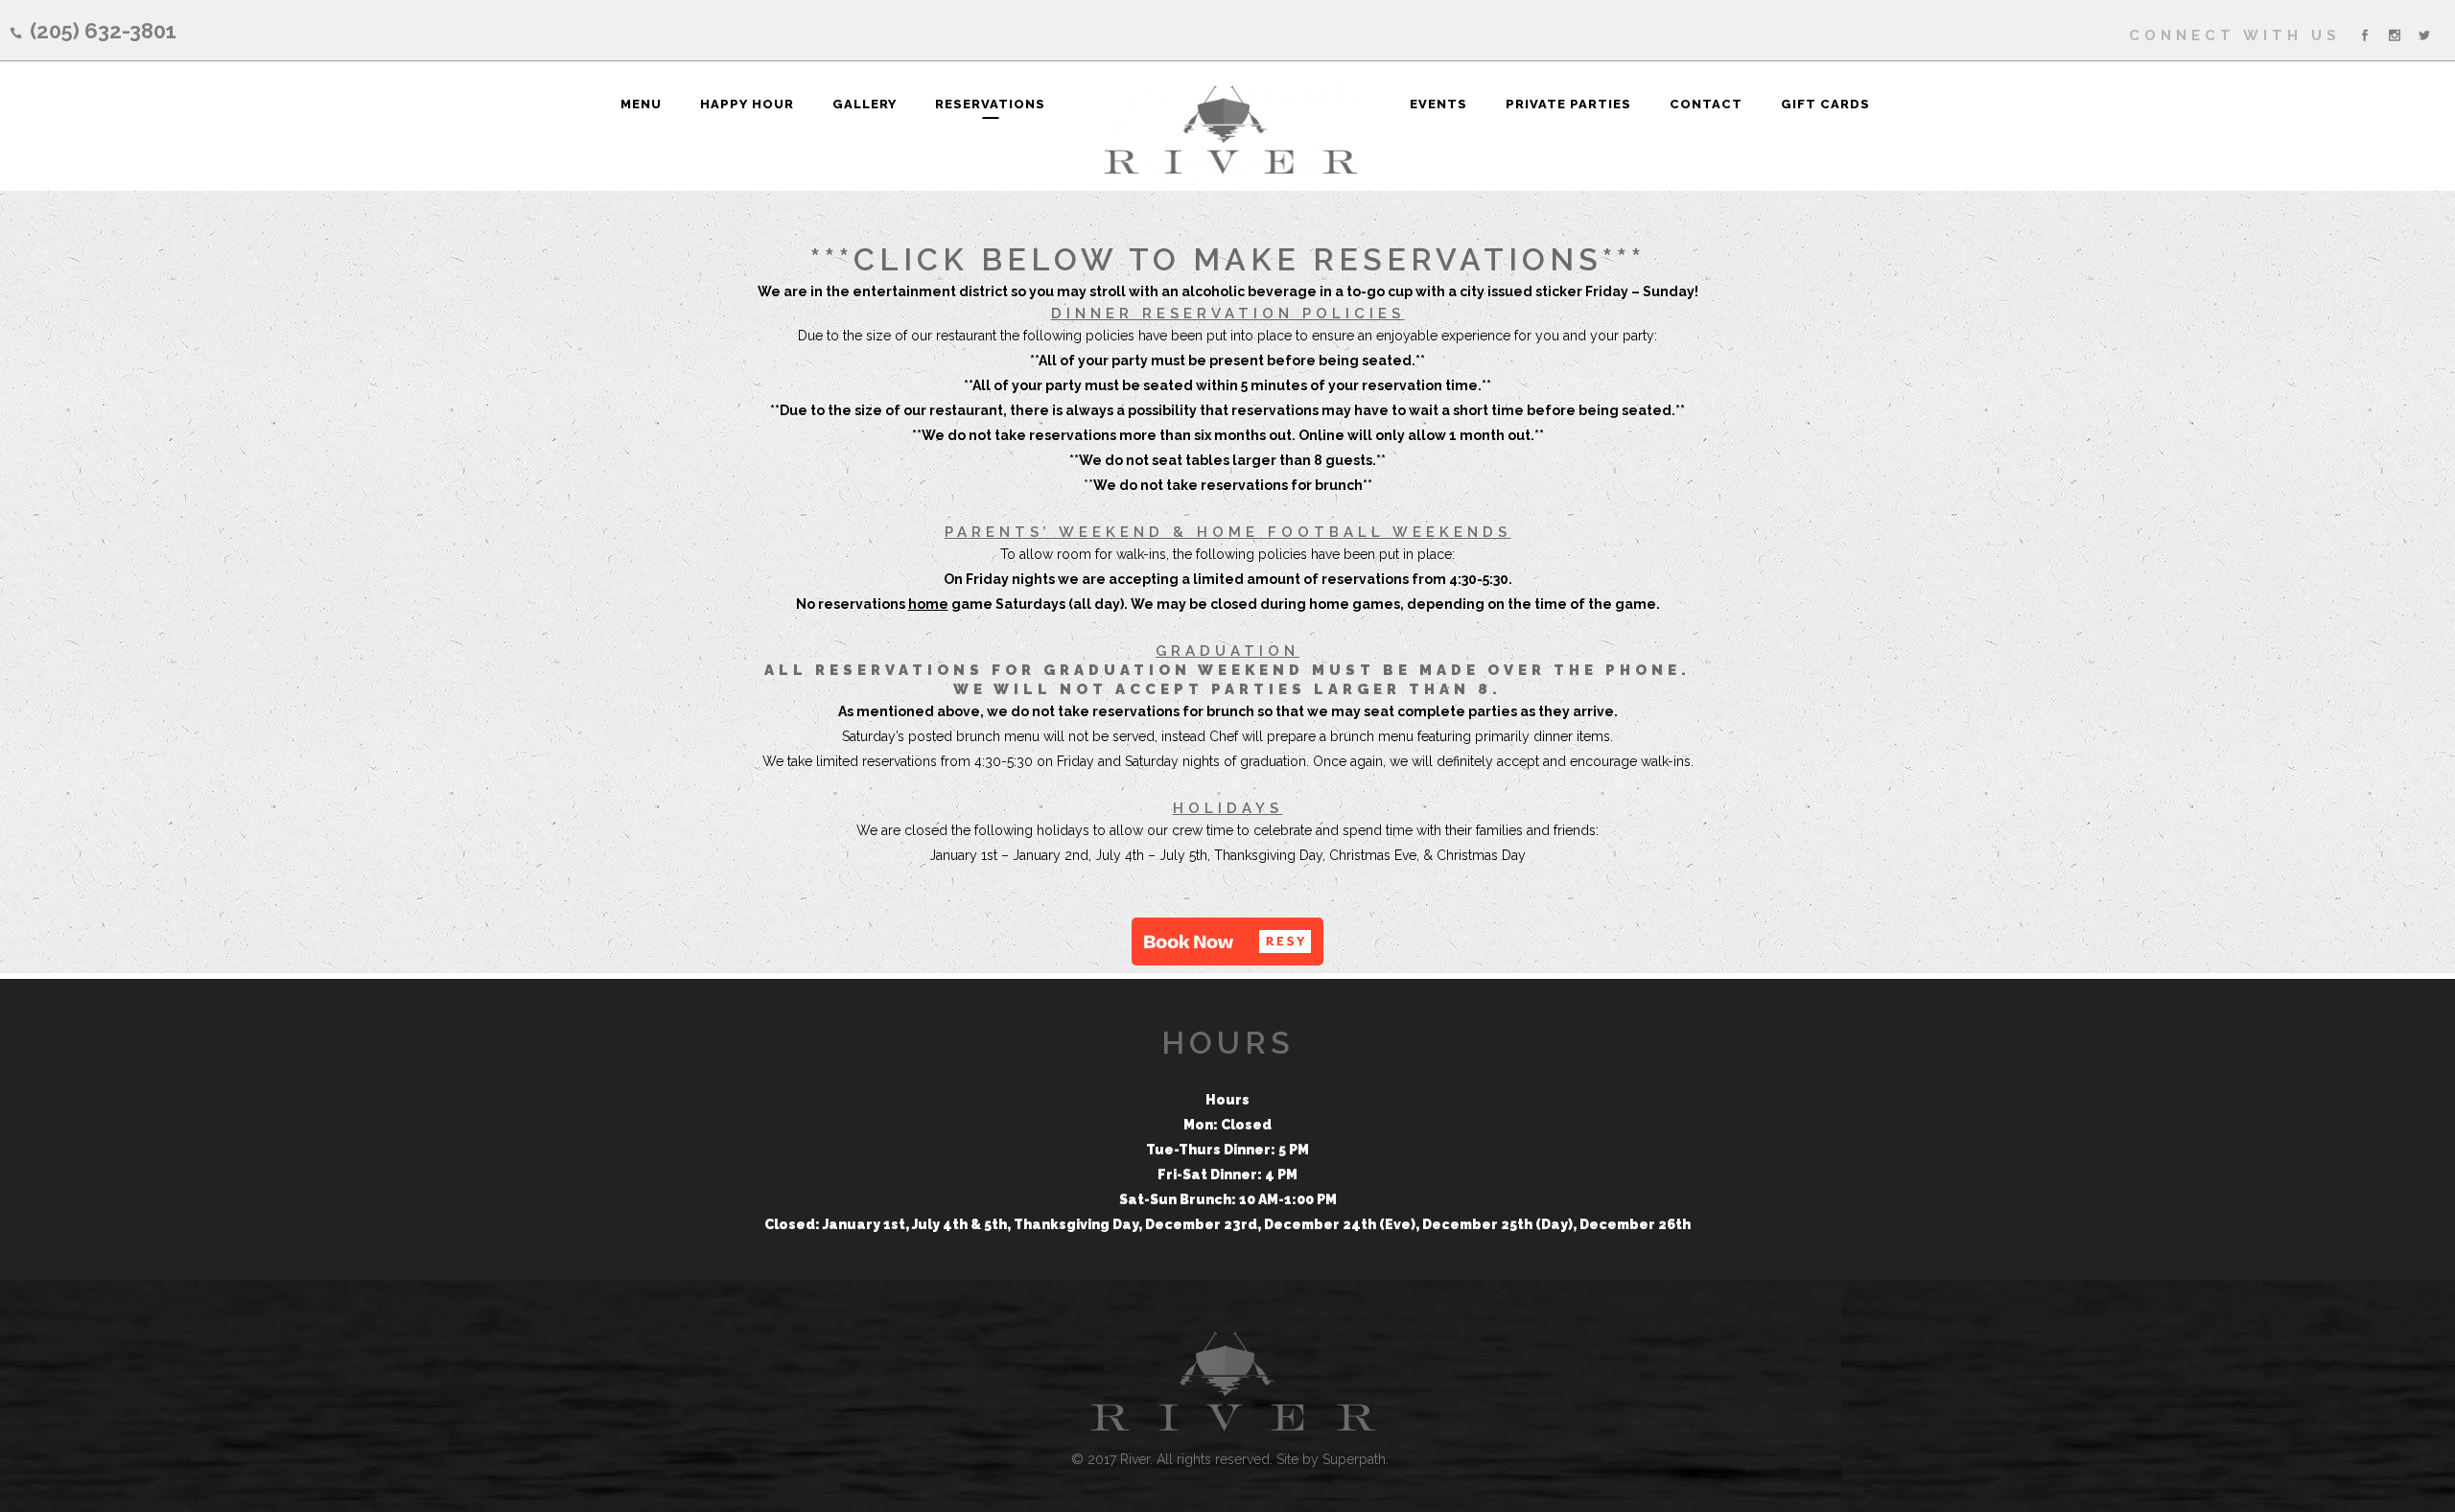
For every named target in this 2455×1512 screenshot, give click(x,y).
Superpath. (1356, 1459)
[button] (1227, 942)
